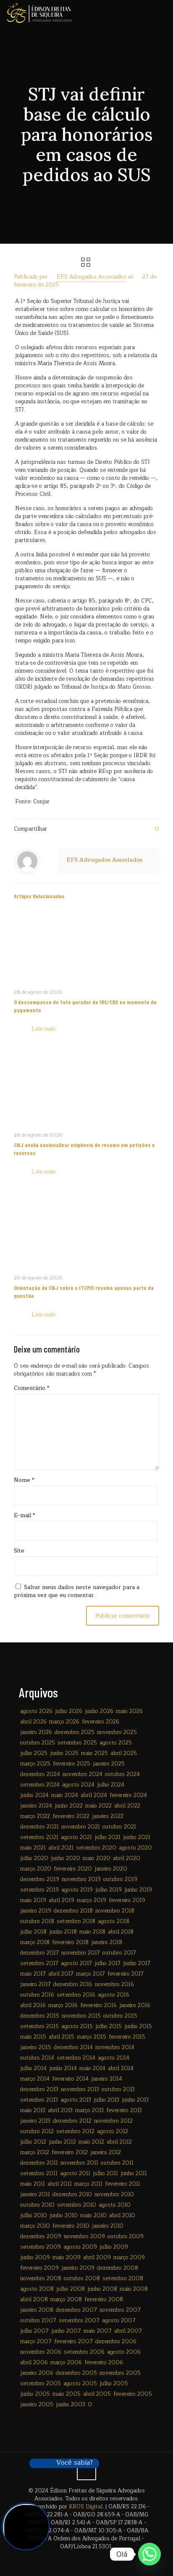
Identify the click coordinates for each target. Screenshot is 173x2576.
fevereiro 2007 (73, 2342)
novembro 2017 (81, 1953)
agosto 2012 (113, 2131)
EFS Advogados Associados (92, 277)
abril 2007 (128, 2331)
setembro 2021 (39, 1837)
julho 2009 (114, 2247)
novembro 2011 (79, 2163)
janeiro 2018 (107, 1942)
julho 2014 (33, 2068)
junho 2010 (64, 2216)
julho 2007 (34, 2331)
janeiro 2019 (36, 1911)
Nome (24, 1480)
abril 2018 (121, 1932)
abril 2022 (127, 1806)
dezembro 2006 (116, 2342)
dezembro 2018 (73, 1911)
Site (19, 1551)
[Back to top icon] (86, 2471)
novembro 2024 (83, 1774)
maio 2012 (91, 2142)
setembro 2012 (75, 2131)
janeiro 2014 (107, 2079)
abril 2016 (33, 2005)
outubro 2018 (37, 1921)
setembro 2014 (76, 2058)
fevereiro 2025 (72, 1764)
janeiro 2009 (78, 2268)
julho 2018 (33, 1932)
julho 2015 (109, 2026)
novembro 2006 (41, 2352)
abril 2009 (97, 2258)
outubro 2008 (82, 2279)
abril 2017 (61, 1974)
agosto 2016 (114, 1995)
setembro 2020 (96, 1848)
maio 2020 (97, 1858)
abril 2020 (127, 1858)
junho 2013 (135, 2100)
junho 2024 (34, 1795)
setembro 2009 (41, 2247)
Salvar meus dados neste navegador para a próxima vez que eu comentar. (77, 1591)
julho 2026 (69, 1711)
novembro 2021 (81, 1827)
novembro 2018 (115, 1911)
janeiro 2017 (35, 1984)
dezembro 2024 (40, 1774)
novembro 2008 (41, 2279)
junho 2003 (71, 2405)
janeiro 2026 (36, 1732)
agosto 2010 (115, 2205)
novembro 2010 (114, 2194)
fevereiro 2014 (70, 2079)
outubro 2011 (117, 2163)
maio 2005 (67, 2394)
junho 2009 (35, 2258)
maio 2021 (33, 1848)
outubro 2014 (37, 2058)
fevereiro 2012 (70, 2152)
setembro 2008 (123, 2279)
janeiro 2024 (36, 1806)
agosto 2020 (135, 1848)
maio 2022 (98, 1806)
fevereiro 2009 (39, 2268)
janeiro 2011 (35, 2194)
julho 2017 (107, 1963)
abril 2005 (97, 2394)
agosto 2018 (114, 1921)
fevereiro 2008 (104, 2300)
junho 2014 (63, 2068)
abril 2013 (60, 2110)
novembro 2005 (120, 2373)
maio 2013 (33, 2110)
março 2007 (36, 2342)
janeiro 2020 (111, 1869)
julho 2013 (106, 2100)
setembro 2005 (41, 2384)
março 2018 (35, 1942)
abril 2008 (34, 2300)
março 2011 (88, 2184)
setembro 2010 (77, 2205)
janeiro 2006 (37, 2373)
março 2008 (66, 2300)
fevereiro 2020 (73, 1869)
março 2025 (35, 1764)
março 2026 (64, 1722)
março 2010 (35, 2226)
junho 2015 (138, 2026)
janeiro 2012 (106, 2152)
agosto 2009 (80, 2247)
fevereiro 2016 (98, 2005)
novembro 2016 (114, 1984)
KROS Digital (86, 2507)
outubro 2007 (38, 2321)
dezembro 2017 (39, 1953)
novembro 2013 (80, 2089)
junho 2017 (137, 1963)
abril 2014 (121, 2068)
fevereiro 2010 (71, 2226)
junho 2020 (66, 1858)
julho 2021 (107, 1837)
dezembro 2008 (118, 2268)
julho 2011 (105, 2173)
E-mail (24, 1516)
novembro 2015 (81, 2016)
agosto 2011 (75, 2173)
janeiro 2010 (108, 2226)
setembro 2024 (40, 1785)
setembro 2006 (84, 2352)
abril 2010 (122, 2216)
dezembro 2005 (76, 2373)
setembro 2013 (39, 2100)
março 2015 (92, 2037)
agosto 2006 (124, 2352)
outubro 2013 (118, 2089)
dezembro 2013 (39, 2089)
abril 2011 (60, 2184)
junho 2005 (35, 2394)
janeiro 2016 (135, 2005)
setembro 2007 (79, 2321)
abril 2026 (33, 1722)
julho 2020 (34, 1858)
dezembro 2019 (40, 1879)
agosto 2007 (119, 2321)
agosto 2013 (76, 2100)
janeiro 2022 (108, 1816)
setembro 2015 (39, 2026)
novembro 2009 (84, 2237)
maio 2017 (33, 1974)
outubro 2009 (126, 2237)
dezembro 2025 (75, 1732)
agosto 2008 (37, 2289)
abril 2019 (62, 1900)
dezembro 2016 (73, 1984)
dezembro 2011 (39, 2163)
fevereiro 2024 (128, 1795)
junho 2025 (64, 1753)
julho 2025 (34, 1753)
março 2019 (92, 1900)
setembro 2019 (39, 1890)
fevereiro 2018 (70, 1942)
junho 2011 (134, 2173)
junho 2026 (99, 1711)
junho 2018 (63, 1932)
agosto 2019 (77, 1890)
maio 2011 (33, 2184)
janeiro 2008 (37, 2310)
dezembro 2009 (41, 2237)
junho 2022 (69, 1806)
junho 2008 (102, 2289)
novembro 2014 (115, 2047)
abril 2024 (94, 1795)
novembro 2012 (113, 2121)
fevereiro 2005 (133, 2394)
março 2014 (35, 2079)
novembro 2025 (117, 1732)
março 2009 (129, 2258)
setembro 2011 (39, 2173)
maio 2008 (134, 2289)
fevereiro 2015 (127, 2037)
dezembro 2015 (40, 2016)
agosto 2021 (76, 1837)
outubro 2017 (119, 1953)
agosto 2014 (114, 2058)
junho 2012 (62, 2142)
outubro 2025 (38, 1743)
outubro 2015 (120, 2016)
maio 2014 (92, 2068)
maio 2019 (33, 1900)
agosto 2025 (116, 1743)
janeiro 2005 (37, 2405)
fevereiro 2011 (123, 2184)
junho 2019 (138, 1890)
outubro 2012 (37, 2131)
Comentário (31, 1388)
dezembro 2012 (72, 2121)
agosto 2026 (36, 1711)
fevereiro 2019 (127, 1900)
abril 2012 (119, 2142)
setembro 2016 (76, 1995)
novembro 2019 (81, 1879)
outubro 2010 (37, 2205)
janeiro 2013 (35, 2121)
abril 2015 (62, 2037)
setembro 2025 (77, 1743)
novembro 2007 (120, 2310)
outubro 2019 (120, 1879)
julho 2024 (111, 1785)
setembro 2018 (76, 1921)
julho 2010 (34, 2216)
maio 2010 (93, 2216)
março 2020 (36, 1869)
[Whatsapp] (149, 2554)
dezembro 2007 (76, 2310)
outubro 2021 (119, 1827)
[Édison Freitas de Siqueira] (39, 13)
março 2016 (63, 2005)
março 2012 (35, 2152)
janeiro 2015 (36, 2047)
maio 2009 (67, 2258)
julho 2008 (71, 2289)
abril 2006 (34, 2363)
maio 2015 (33, 2037)
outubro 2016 (37, 1995)
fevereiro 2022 (71, 1816)
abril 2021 (61, 1848)
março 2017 (90, 1974)
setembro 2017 (39, 1963)
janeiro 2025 (109, 1764)
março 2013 (89, 2110)
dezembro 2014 (73, 2047)
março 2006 (66, 2363)
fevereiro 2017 (126, 1974)
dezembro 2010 (72, 2194)
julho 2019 (109, 1890)
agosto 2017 (76, 1963)
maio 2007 (98, 2331)
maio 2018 (92, 1932)
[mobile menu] (162, 13)
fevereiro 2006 (104, 2363)
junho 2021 (137, 1837)
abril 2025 (124, 1753)
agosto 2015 (77, 2026)
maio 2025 (94, 1753)
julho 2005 (114, 2384)
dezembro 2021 (39, 1827)
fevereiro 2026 (101, 1722)
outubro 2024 (122, 1774)
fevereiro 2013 (124, 2110)
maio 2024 (65, 1795)
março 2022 (35, 1816)
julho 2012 (33, 2142)
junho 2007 (66, 2331)
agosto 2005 (80, 2384)
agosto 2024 (78, 1785)
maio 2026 (129, 1711)
